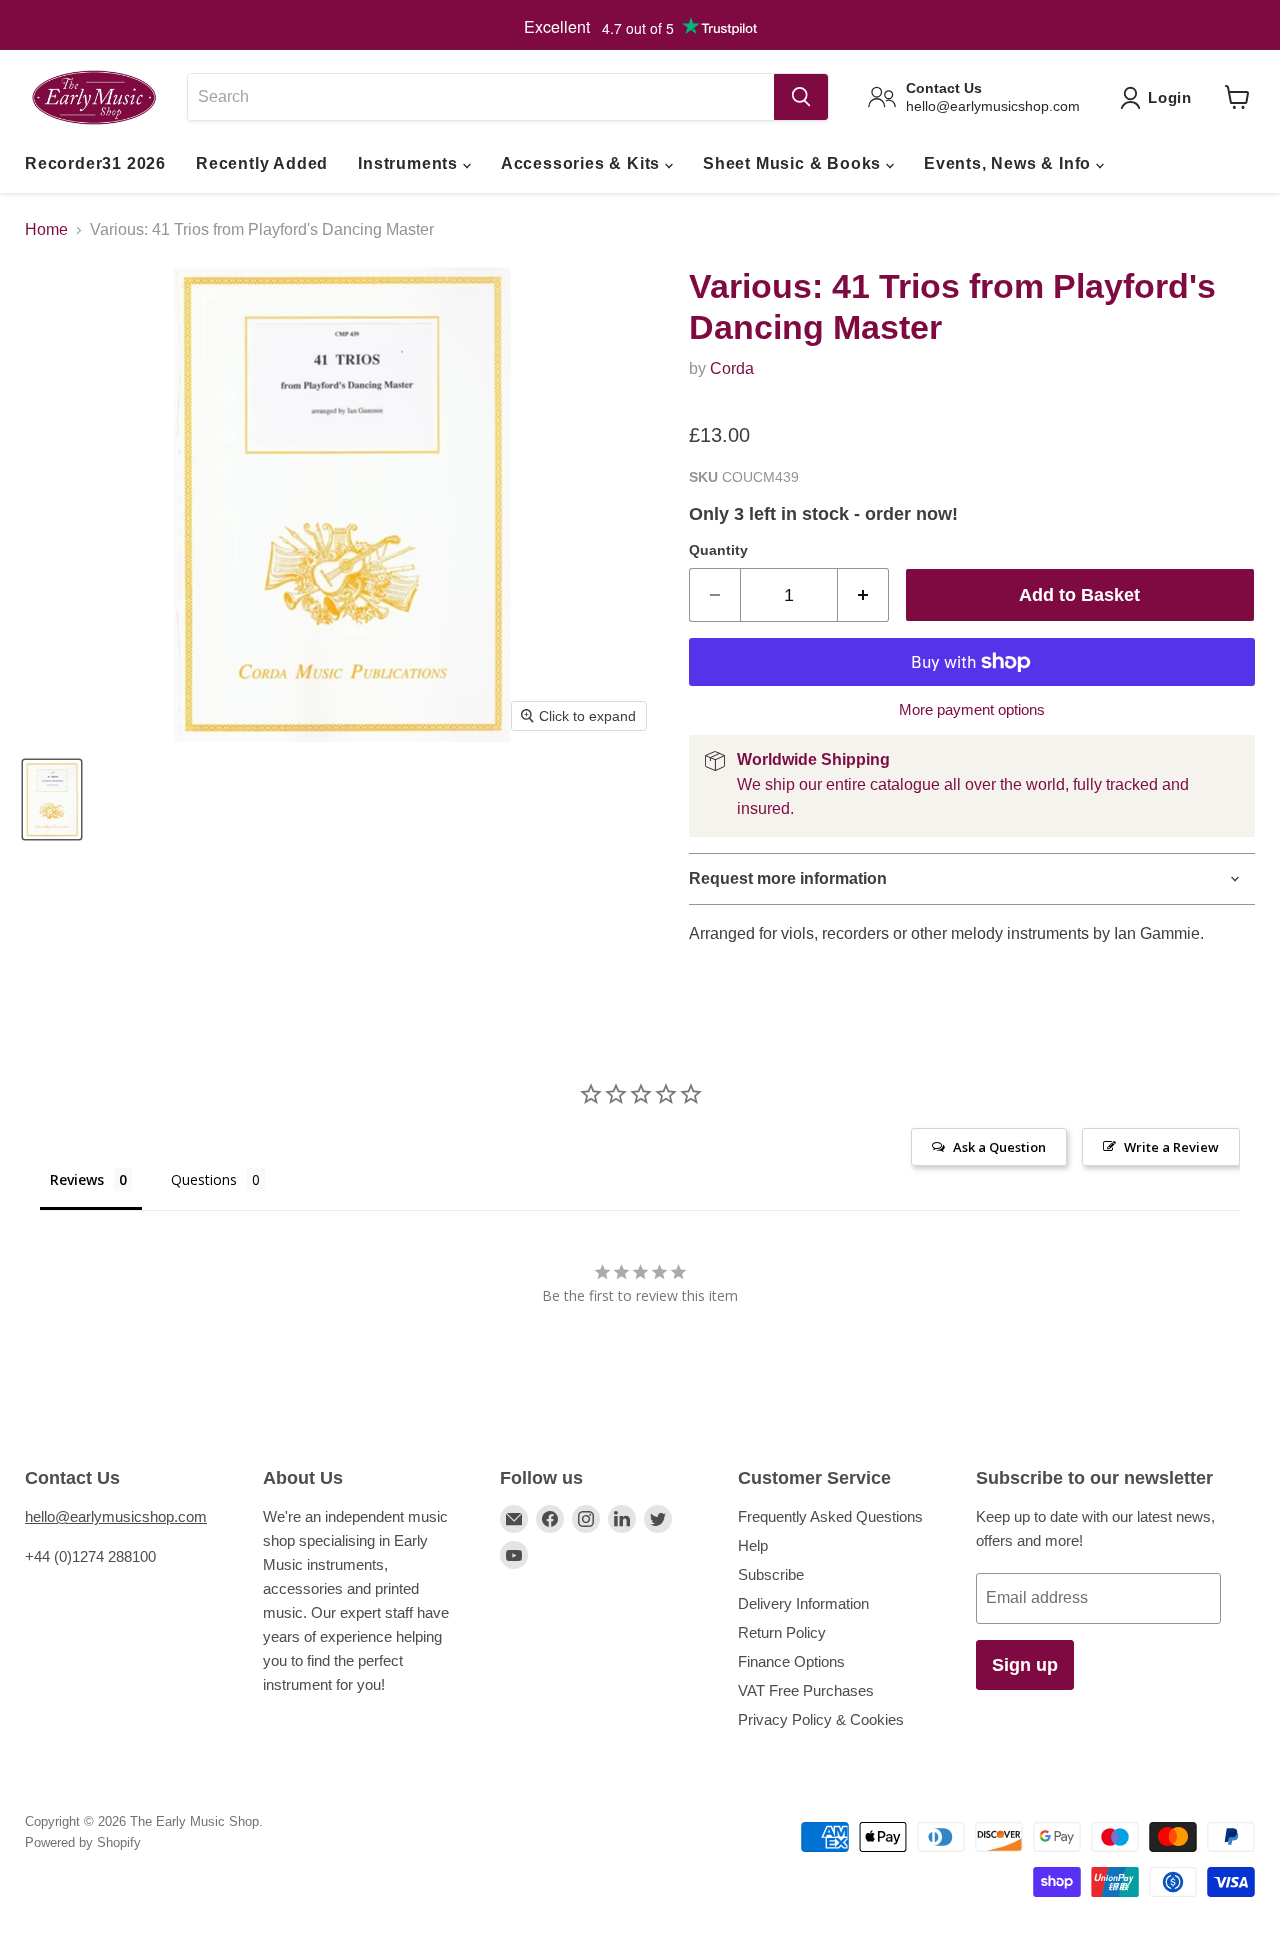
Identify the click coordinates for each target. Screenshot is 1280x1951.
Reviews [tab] (77, 1179)
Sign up (1025, 1665)
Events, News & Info (1010, 163)
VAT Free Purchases (806, 1690)
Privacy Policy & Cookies (821, 1719)
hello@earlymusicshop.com (116, 1516)
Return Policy (782, 1632)
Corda (732, 368)
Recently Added (262, 163)
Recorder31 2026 (95, 163)
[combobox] (480, 97)
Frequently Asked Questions (830, 1516)
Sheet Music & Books (794, 163)
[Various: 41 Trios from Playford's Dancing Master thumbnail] (52, 799)
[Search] (801, 97)
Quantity (718, 550)
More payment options (972, 709)
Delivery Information (803, 1603)
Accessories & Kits (583, 163)
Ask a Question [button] (999, 1147)
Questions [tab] (204, 1179)
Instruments (410, 163)
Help (753, 1545)
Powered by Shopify (83, 1842)
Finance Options (791, 1661)
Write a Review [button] (1171, 1147)
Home (46, 229)
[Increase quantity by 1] (863, 595)
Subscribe (771, 1574)
